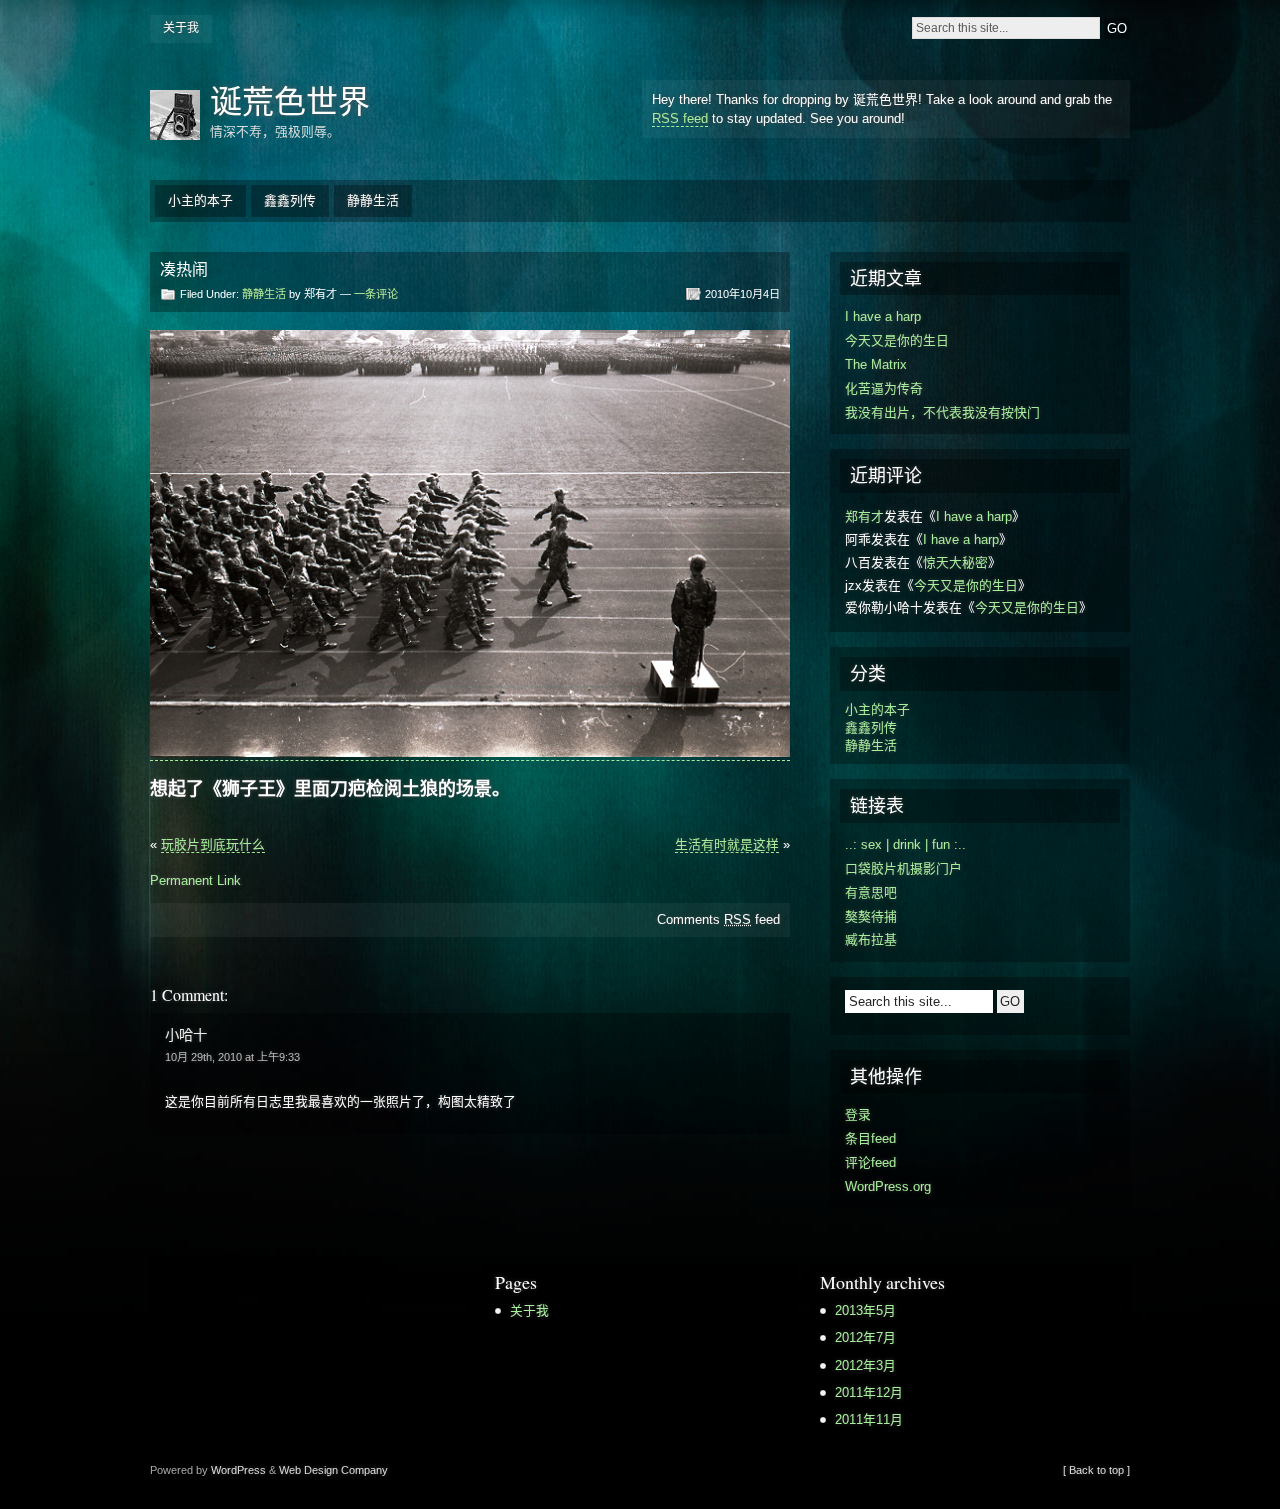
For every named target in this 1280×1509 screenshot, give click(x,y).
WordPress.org (888, 1186)
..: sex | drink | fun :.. (905, 844)
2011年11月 (869, 1419)
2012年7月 (865, 1337)
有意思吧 (871, 892)
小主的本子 (200, 200)
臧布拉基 (871, 939)
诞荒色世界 (290, 100)
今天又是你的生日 (897, 340)
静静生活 (373, 200)
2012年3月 (865, 1365)
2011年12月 (869, 1392)
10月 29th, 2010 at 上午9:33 (232, 1057)
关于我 (181, 28)
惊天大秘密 (955, 562)
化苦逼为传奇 (884, 388)
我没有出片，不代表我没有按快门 (942, 412)
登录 (858, 1114)
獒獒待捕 (871, 916)
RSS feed (680, 118)
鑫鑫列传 (290, 200)
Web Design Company (333, 1470)
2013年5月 (865, 1310)
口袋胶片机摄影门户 (903, 868)
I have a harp (883, 316)
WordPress (238, 1470)
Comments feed (718, 919)
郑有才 (864, 516)
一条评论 (376, 294)
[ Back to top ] (1096, 1470)
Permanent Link (195, 880)
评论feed (870, 1162)
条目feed (870, 1138)
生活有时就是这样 (727, 844)
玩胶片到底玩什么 (213, 844)
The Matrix (876, 364)
